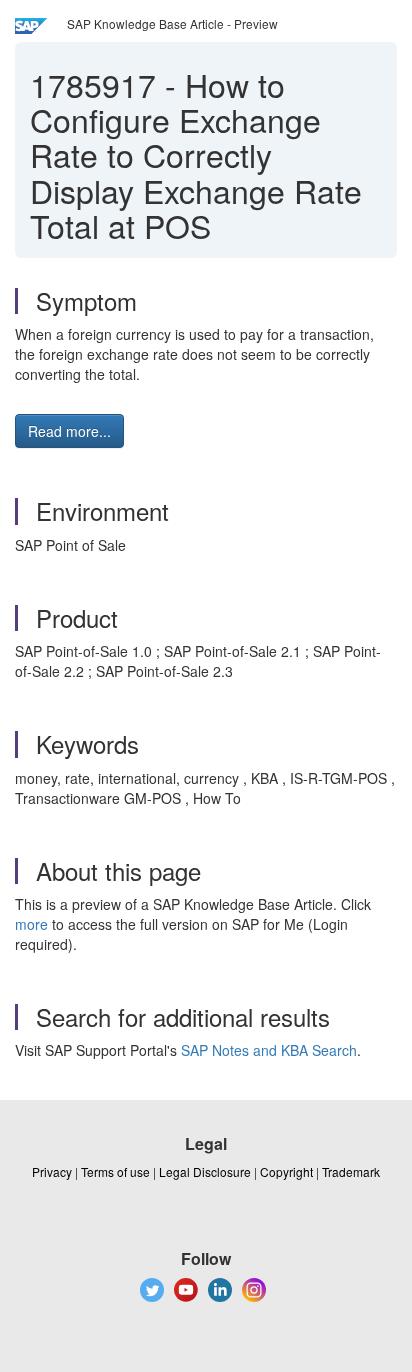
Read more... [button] (69, 431)
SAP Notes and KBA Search (269, 1050)
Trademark (351, 1171)
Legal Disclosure (205, 1171)
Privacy (52, 1171)
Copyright (286, 1171)
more (31, 924)
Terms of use (115, 1171)
